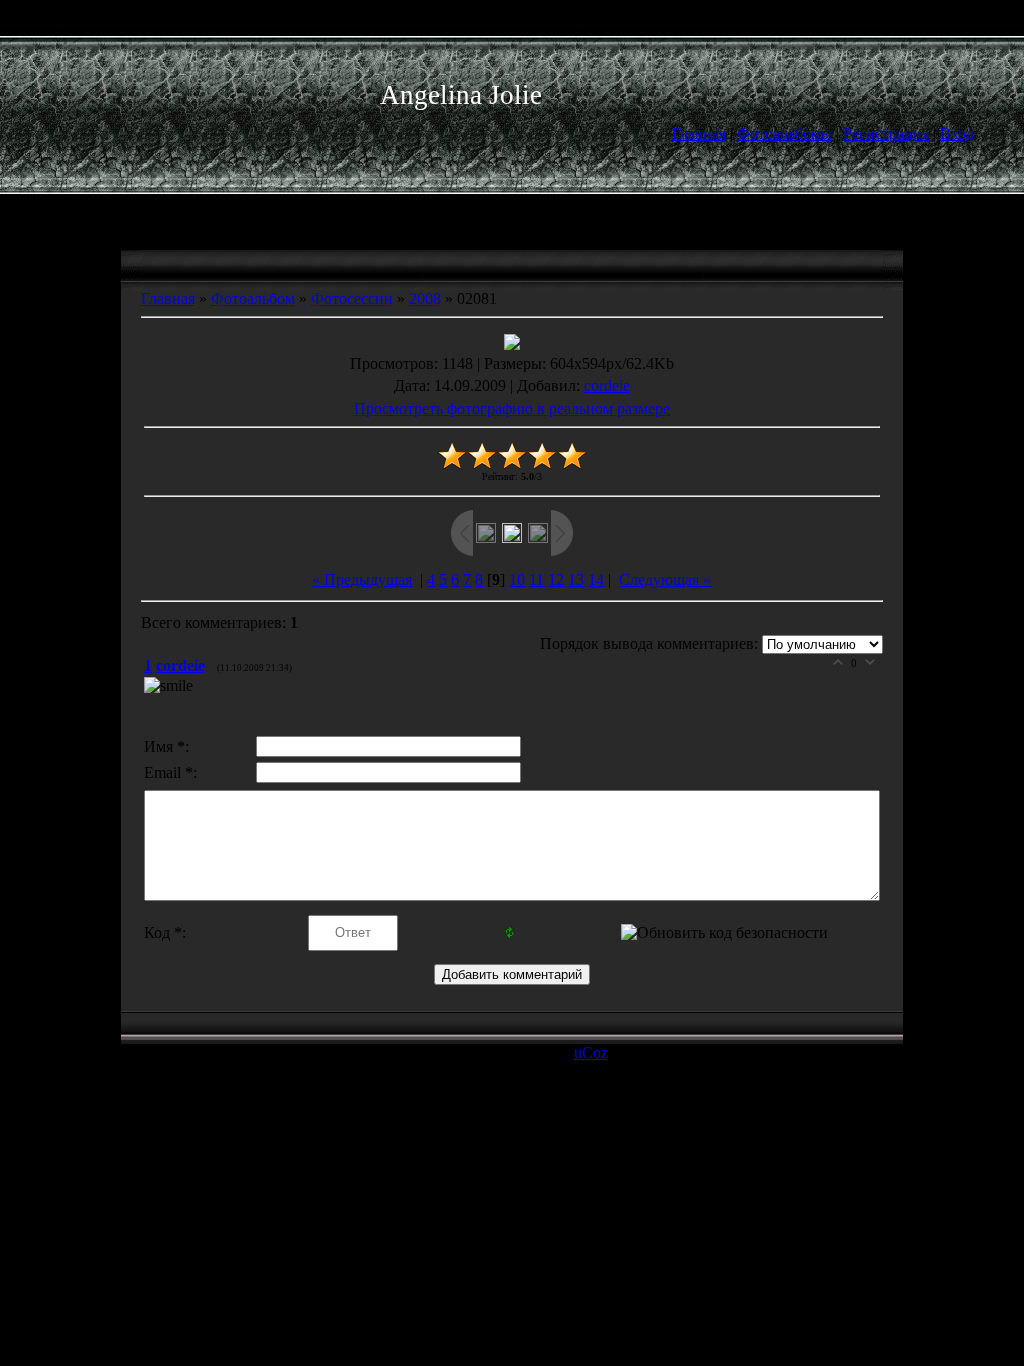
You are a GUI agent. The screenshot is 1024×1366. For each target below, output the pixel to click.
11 (536, 579)
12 (556, 579)
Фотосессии (352, 298)
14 (596, 579)
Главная (699, 133)
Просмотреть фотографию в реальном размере (512, 408)
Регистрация (886, 133)
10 (517, 579)
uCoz (591, 1052)
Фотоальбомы (784, 133)
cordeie (607, 385)
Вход (957, 133)
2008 (425, 298)
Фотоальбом (253, 298)
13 (576, 579)
